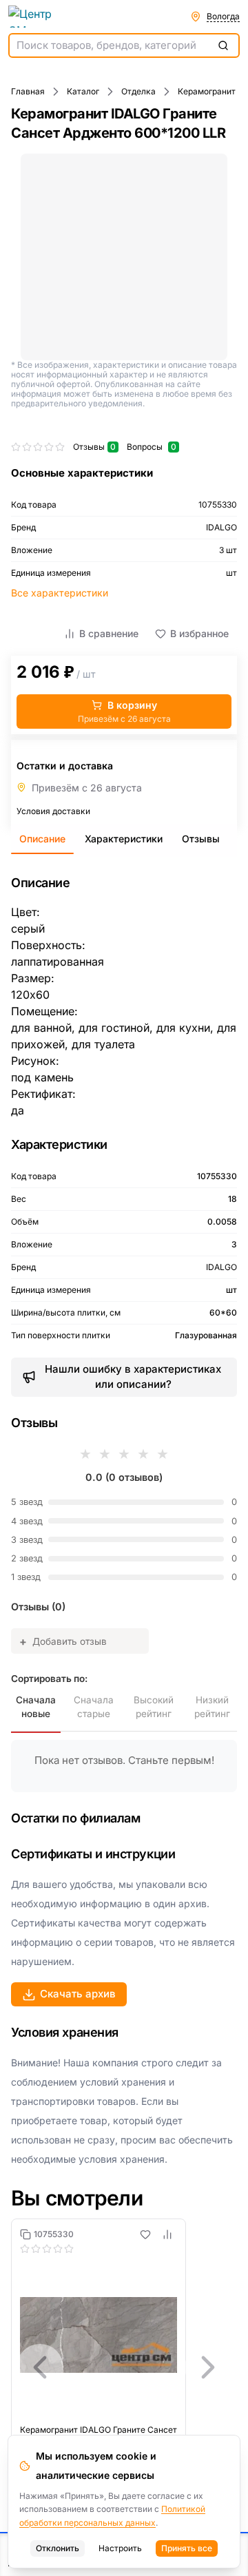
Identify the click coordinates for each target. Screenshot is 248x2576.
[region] (124, 2367)
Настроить (120, 2548)
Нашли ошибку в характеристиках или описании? (133, 1377)
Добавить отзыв (63, 1641)
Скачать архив (78, 1994)
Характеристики (124, 839)
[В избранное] (145, 2234)
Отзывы (201, 839)
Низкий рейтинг (212, 1707)
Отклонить (58, 2548)
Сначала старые (94, 1707)
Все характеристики (60, 593)
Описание (42, 839)
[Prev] (40, 2367)
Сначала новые (36, 1707)
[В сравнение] (167, 2234)
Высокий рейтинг (154, 1707)
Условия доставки (53, 811)
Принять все (187, 2548)
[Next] (208, 2367)
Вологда (223, 16)
